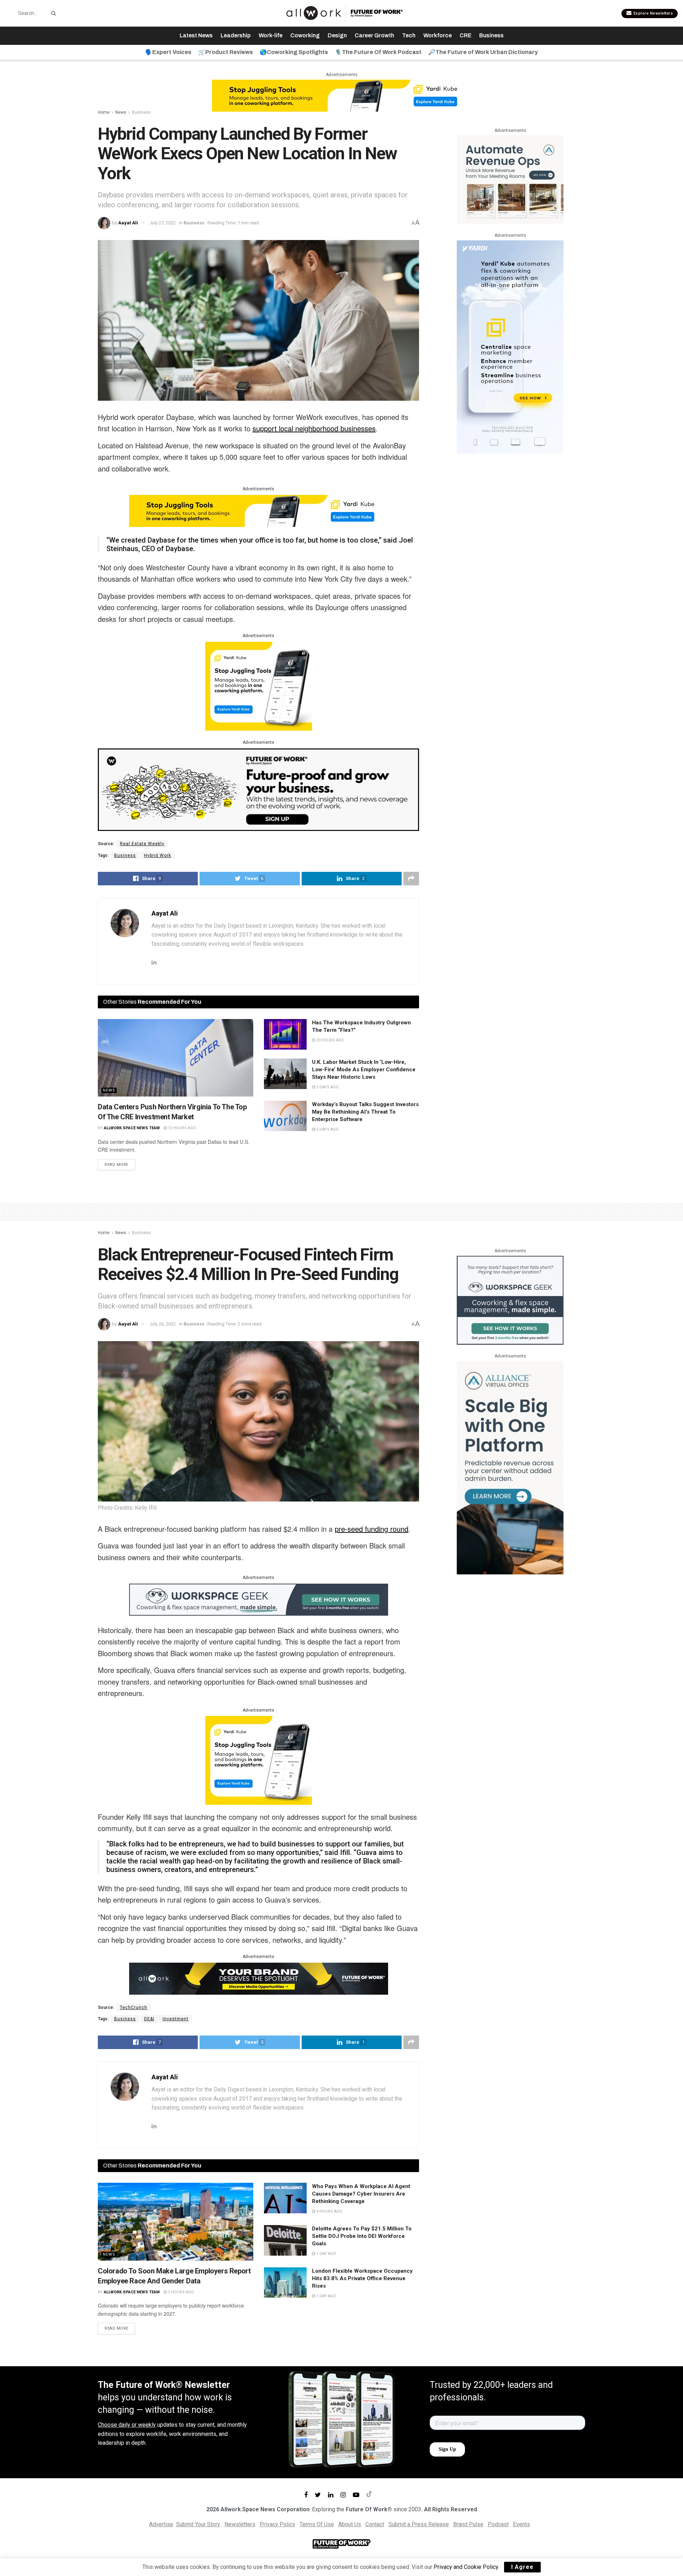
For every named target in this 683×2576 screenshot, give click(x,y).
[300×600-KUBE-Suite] (510, 346)
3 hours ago (180, 2292)
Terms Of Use (317, 2524)
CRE (465, 35)
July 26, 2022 (163, 1324)
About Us (350, 2524)
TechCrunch (134, 2007)
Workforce (438, 35)
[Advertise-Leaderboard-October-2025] (259, 1978)
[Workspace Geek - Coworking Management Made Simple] (259, 1599)
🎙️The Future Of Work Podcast (378, 52)
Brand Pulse (468, 2524)
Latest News (196, 35)
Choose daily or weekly (127, 2425)
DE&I (149, 2019)
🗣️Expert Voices (168, 52)
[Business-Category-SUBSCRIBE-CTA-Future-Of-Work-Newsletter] (258, 789)
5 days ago (327, 1129)
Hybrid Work (158, 855)
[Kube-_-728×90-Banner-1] (341, 95)
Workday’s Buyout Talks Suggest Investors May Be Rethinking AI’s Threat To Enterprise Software (365, 1112)
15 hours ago (181, 1128)
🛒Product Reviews (226, 52)
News (121, 112)
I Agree (522, 2567)
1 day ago (326, 2254)
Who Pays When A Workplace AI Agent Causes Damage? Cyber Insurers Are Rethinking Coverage (361, 2194)
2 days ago (327, 1087)
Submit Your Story (198, 2524)
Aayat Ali (128, 223)
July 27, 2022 (163, 223)
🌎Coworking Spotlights (294, 52)
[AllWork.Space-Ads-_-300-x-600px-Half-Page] (510, 1467)
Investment (176, 2019)
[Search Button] (52, 13)
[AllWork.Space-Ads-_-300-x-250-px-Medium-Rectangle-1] (510, 179)
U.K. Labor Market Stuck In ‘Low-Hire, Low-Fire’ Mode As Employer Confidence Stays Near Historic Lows (364, 1070)
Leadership (236, 35)
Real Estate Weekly (142, 844)
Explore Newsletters (652, 13)
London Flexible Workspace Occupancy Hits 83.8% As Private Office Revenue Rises (362, 2278)
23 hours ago (330, 1040)
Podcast (498, 2524)
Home (104, 112)
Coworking (305, 35)
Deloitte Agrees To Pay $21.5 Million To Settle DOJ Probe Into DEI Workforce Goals (362, 2236)
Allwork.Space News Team (132, 1128)
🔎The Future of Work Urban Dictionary (483, 52)
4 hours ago (329, 2211)
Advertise (161, 2524)
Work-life (271, 35)
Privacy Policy (277, 2524)
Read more (117, 1165)
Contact (375, 2524)
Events (521, 2524)
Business (491, 35)
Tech (409, 35)
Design (337, 35)
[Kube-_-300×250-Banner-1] (259, 686)
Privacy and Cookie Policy (466, 2567)
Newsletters (240, 2524)
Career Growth (374, 35)
